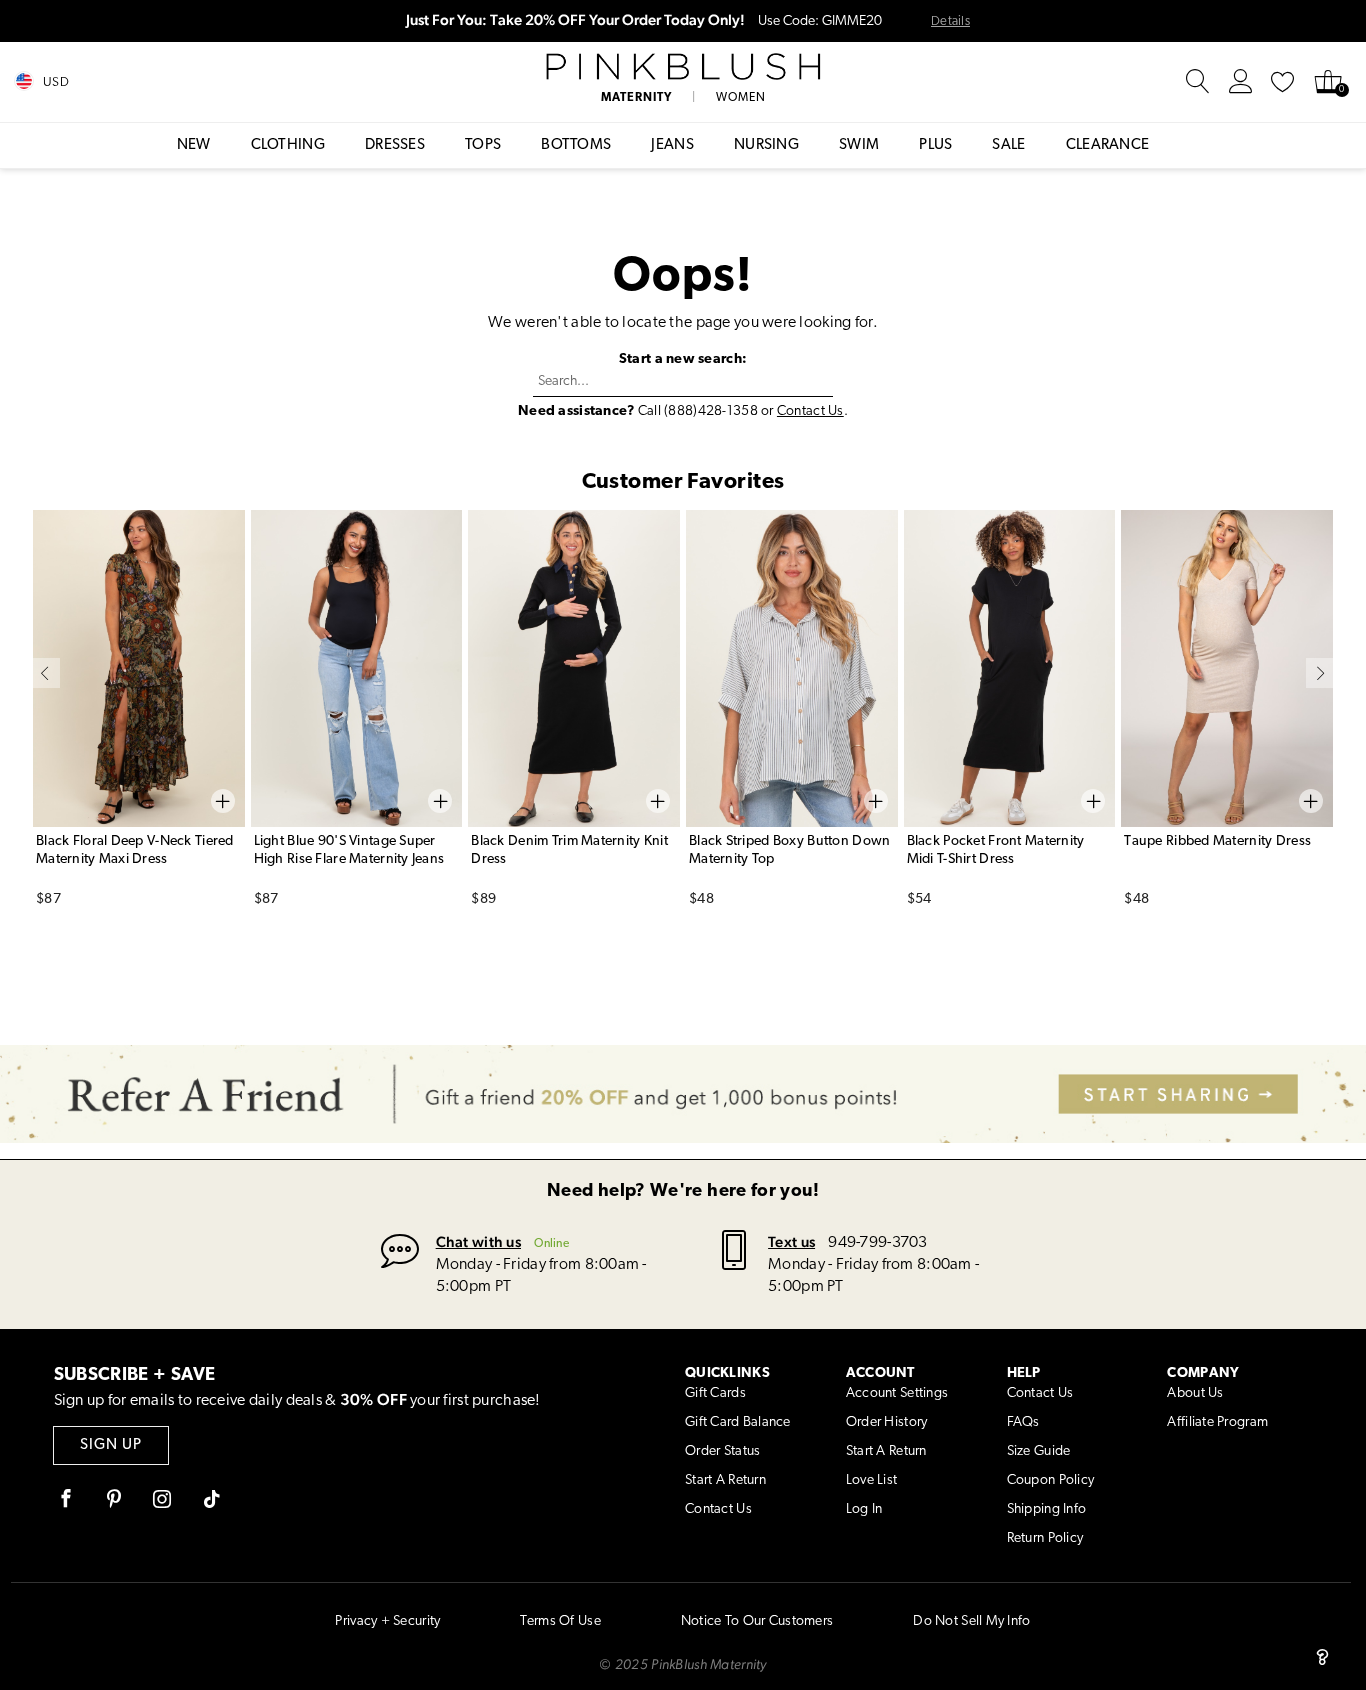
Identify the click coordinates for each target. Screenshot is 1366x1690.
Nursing (766, 145)
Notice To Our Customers (757, 1621)
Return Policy (1045, 1538)
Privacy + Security (387, 1621)
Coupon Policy (1051, 1480)
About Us (1195, 1393)
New (194, 145)
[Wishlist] (1283, 82)
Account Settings (897, 1393)
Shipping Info (1047, 1509)
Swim (859, 145)
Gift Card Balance (738, 1422)
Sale (1008, 145)
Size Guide (1039, 1451)
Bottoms (576, 145)
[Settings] (1241, 82)
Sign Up (111, 1445)
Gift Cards (715, 1393)
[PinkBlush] (682, 67)
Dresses (395, 145)
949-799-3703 (877, 1243)
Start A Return (725, 1480)
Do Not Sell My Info (971, 1621)
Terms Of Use (560, 1621)
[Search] (1198, 82)
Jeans (672, 145)
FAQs (1023, 1422)
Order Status (722, 1451)
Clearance (1108, 145)
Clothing (288, 145)
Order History (887, 1422)
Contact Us (810, 411)
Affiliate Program (1217, 1422)
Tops (483, 145)
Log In (864, 1509)
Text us (791, 1241)
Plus (935, 145)
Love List (872, 1480)
